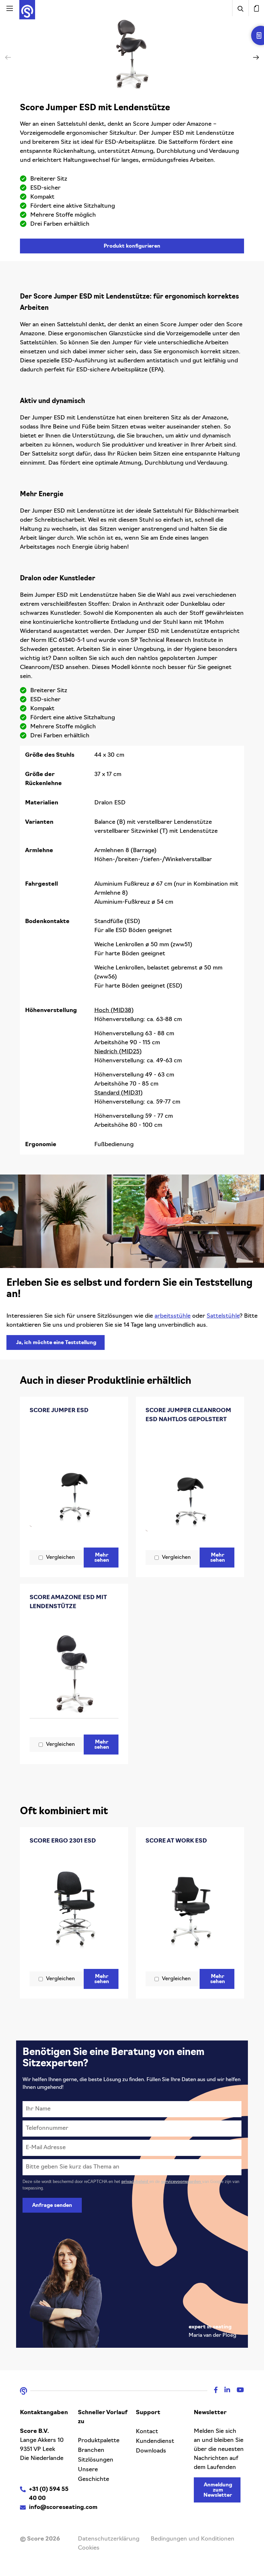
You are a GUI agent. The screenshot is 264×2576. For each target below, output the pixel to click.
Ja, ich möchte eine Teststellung (56, 1343)
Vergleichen (60, 1558)
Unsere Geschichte (94, 2475)
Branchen (91, 2451)
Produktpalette (99, 2441)
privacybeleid (135, 2182)
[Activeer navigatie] (10, 8)
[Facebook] (213, 2391)
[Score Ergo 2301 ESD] (74, 1908)
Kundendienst (155, 2442)
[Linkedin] (224, 2391)
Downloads (151, 2451)
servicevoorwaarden (182, 2182)
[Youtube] (237, 2391)
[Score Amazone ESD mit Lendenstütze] (74, 1674)
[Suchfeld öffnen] (240, 8)
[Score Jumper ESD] (74, 1482)
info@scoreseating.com (63, 2508)
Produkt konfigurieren (132, 246)
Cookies (89, 2548)
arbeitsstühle (173, 1316)
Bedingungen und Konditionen (193, 2539)
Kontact (147, 2432)
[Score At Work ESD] (190, 1908)
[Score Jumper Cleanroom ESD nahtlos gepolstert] (190, 1487)
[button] (256, 57)
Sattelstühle (223, 1316)
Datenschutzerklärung (109, 2539)
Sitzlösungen (96, 2460)
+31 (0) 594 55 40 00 (49, 2494)
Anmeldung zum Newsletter (218, 2490)
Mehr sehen (102, 1558)
